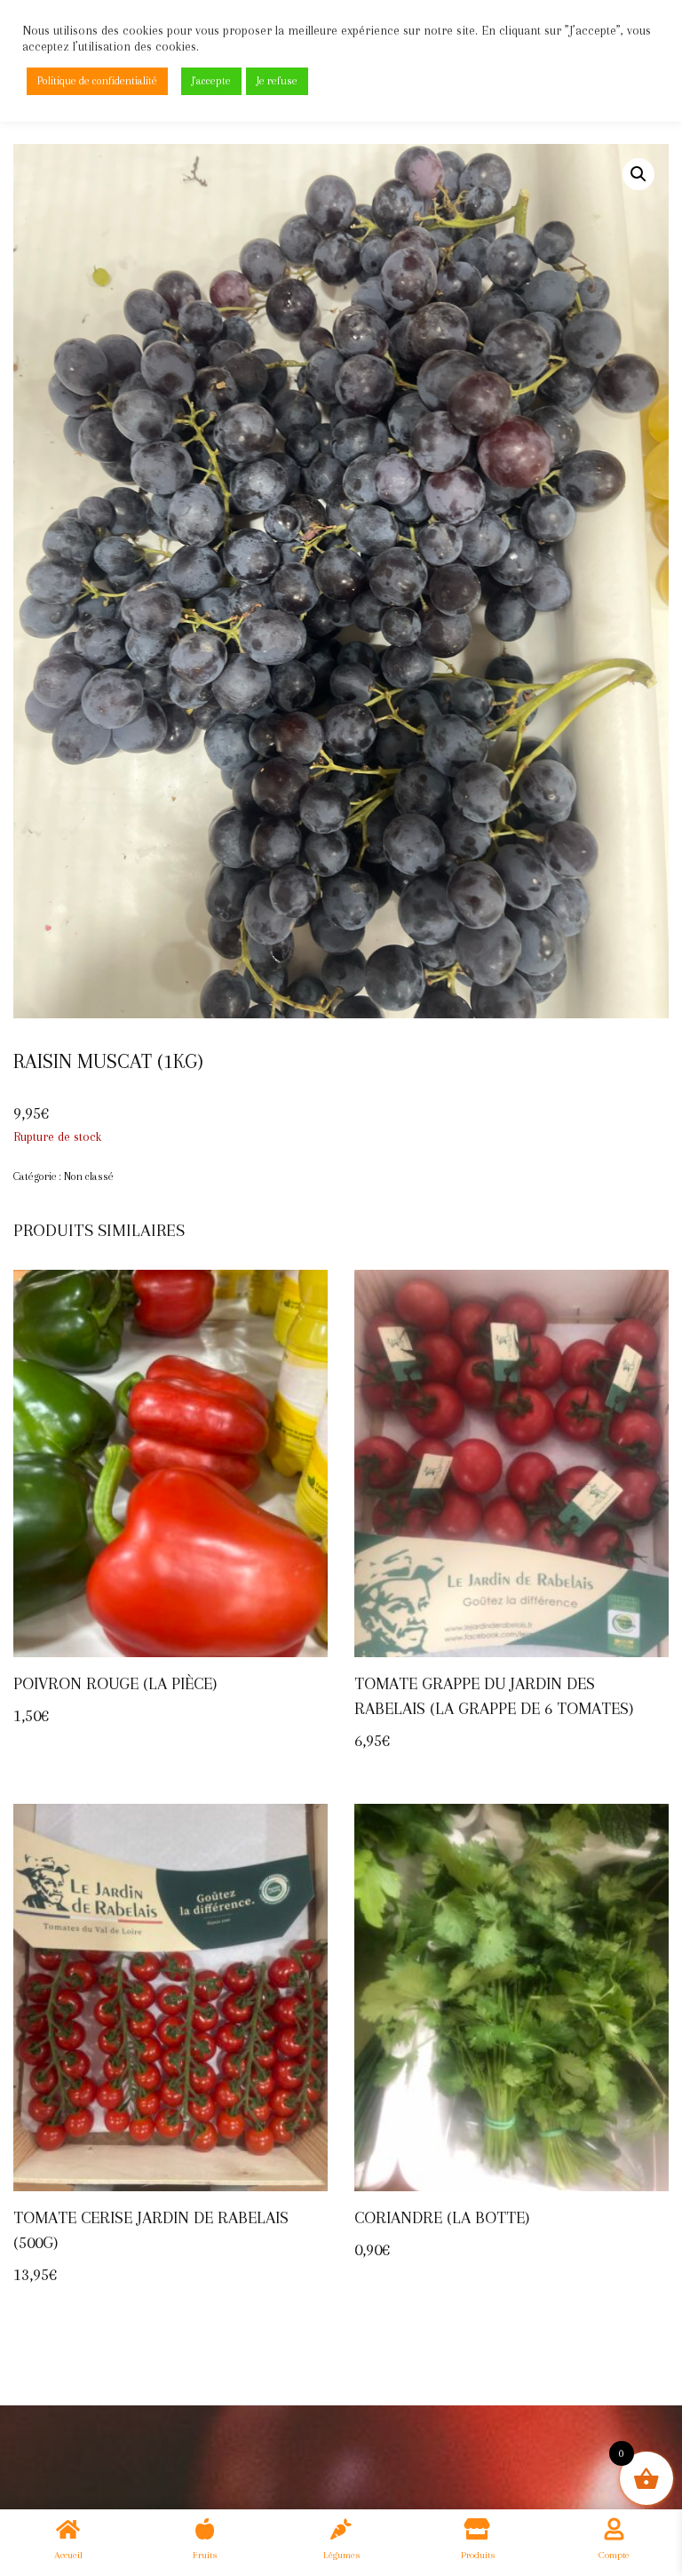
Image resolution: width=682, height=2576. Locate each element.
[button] (638, 174)
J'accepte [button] (211, 81)
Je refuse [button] (277, 81)
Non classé (89, 1176)
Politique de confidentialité (97, 81)
